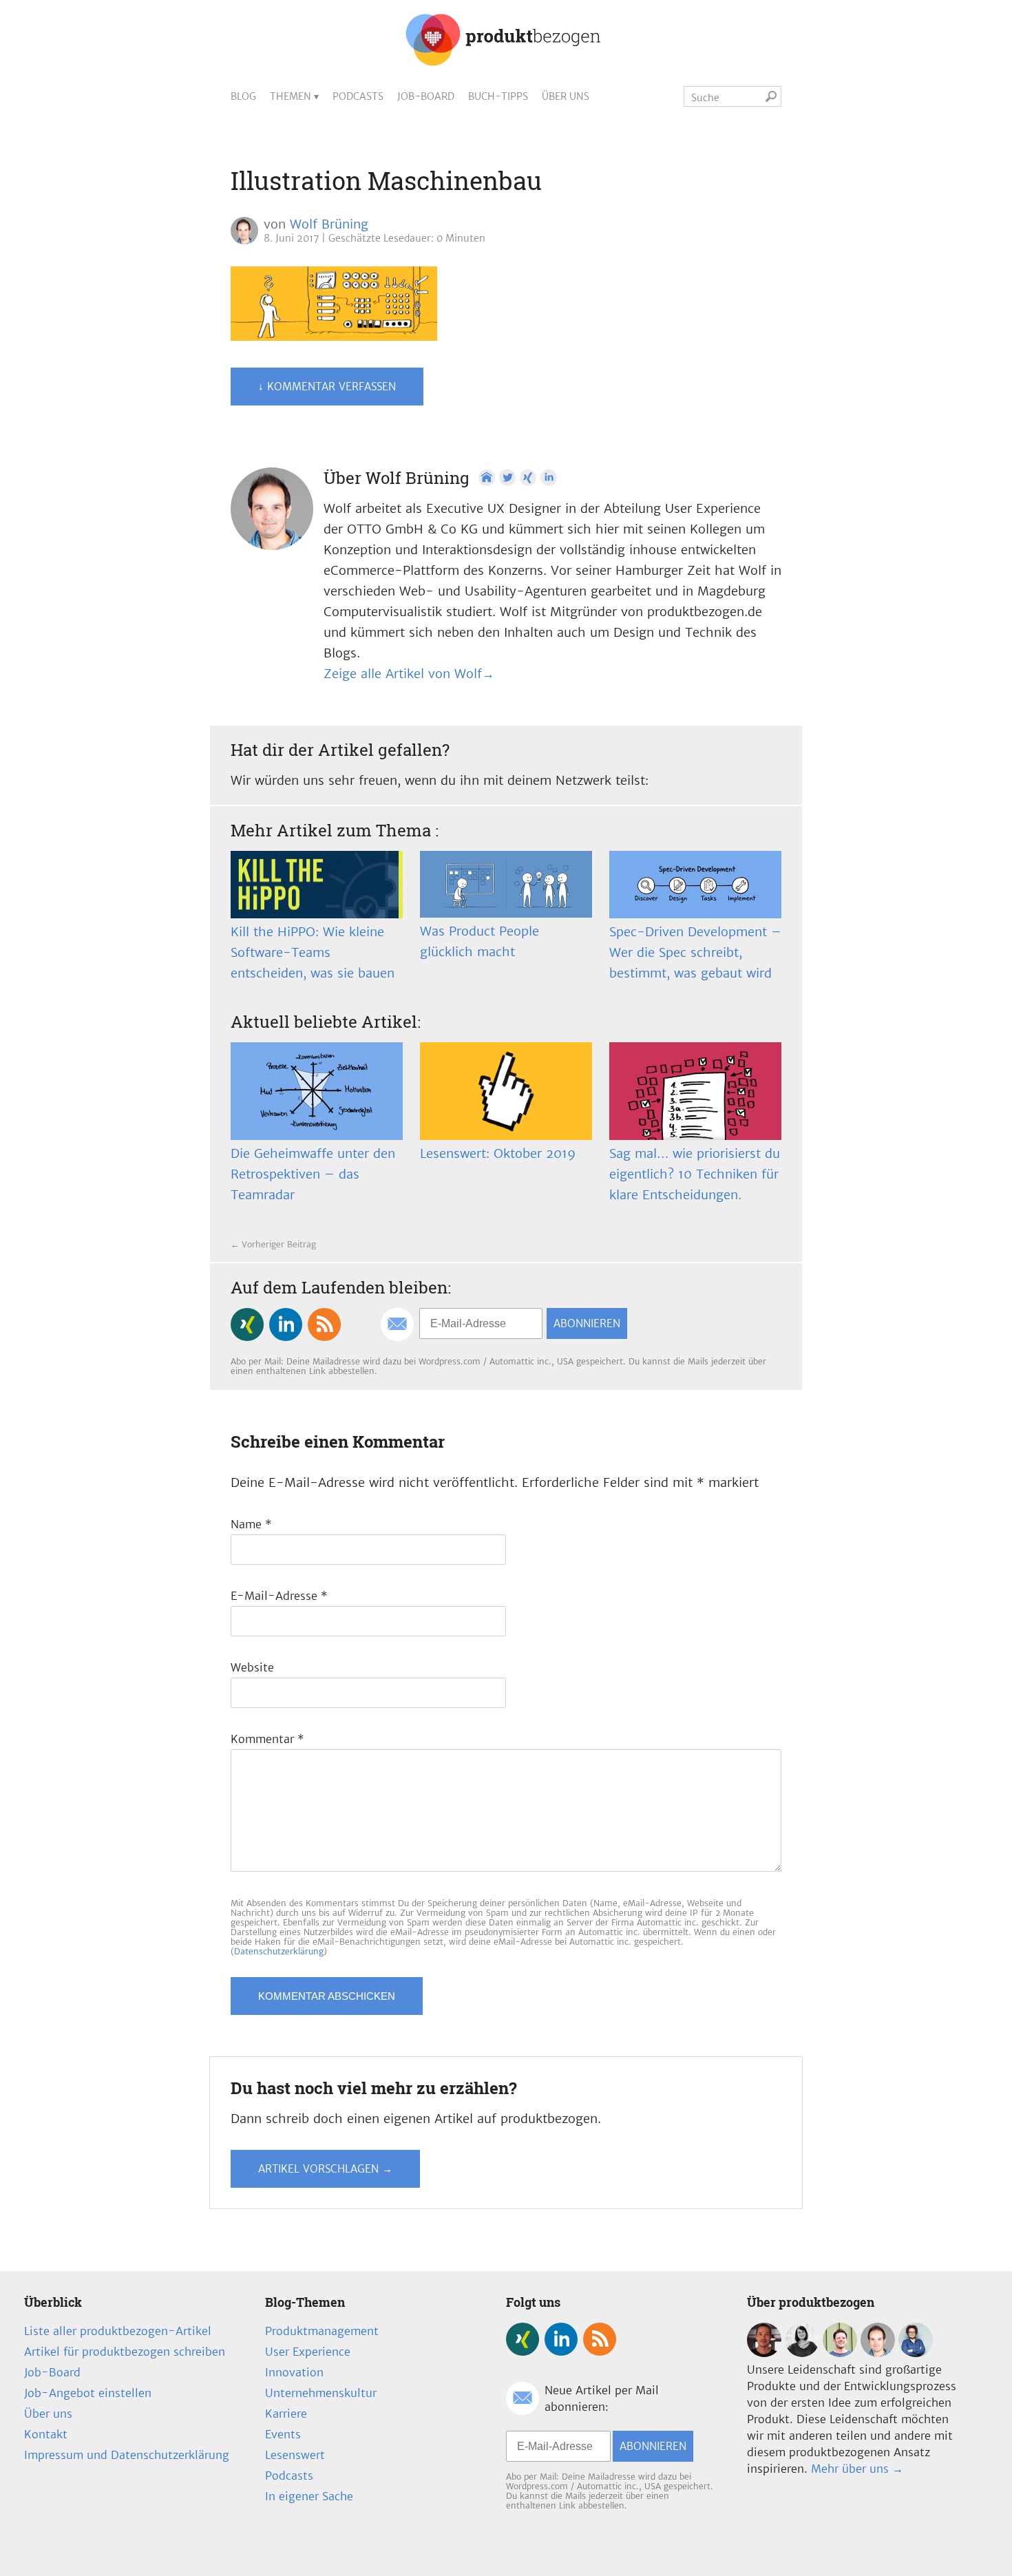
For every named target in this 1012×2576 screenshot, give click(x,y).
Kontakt (46, 2434)
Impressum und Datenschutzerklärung (127, 2455)
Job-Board (426, 96)
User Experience (308, 2352)
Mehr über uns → (857, 2469)
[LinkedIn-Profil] (549, 478)
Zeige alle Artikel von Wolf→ (409, 674)
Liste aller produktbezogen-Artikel (118, 2331)
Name (251, 1524)
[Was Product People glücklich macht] (506, 884)
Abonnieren (587, 1323)
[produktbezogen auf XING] (247, 1324)
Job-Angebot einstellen (88, 2393)
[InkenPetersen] (802, 2353)
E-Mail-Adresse (279, 1596)
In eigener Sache (309, 2496)
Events (283, 2434)
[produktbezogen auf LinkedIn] (286, 1324)
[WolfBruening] (878, 2353)
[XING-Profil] (528, 478)
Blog (243, 96)
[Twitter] (507, 478)
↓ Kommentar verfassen (327, 387)
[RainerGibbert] (840, 2353)
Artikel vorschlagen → (325, 2169)
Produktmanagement (322, 2331)
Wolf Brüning (329, 224)
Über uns (566, 96)
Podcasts (358, 96)
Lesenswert (295, 2455)
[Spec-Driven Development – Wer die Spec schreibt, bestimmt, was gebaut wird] (695, 885)
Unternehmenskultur (321, 2393)
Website (252, 1667)
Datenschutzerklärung (279, 1951)
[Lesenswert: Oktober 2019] (506, 1091)
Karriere (286, 2414)
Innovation (294, 2372)
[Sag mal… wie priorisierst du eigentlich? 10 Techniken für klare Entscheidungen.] (695, 1091)
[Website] (487, 478)
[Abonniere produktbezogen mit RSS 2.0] (324, 1324)
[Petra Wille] (916, 2353)
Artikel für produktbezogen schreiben (125, 2352)
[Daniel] (764, 2353)
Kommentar (267, 1739)
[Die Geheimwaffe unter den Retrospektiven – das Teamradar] (317, 1091)
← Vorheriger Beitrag (273, 1244)
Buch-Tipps (498, 96)
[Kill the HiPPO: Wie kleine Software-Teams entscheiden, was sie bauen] (317, 885)
